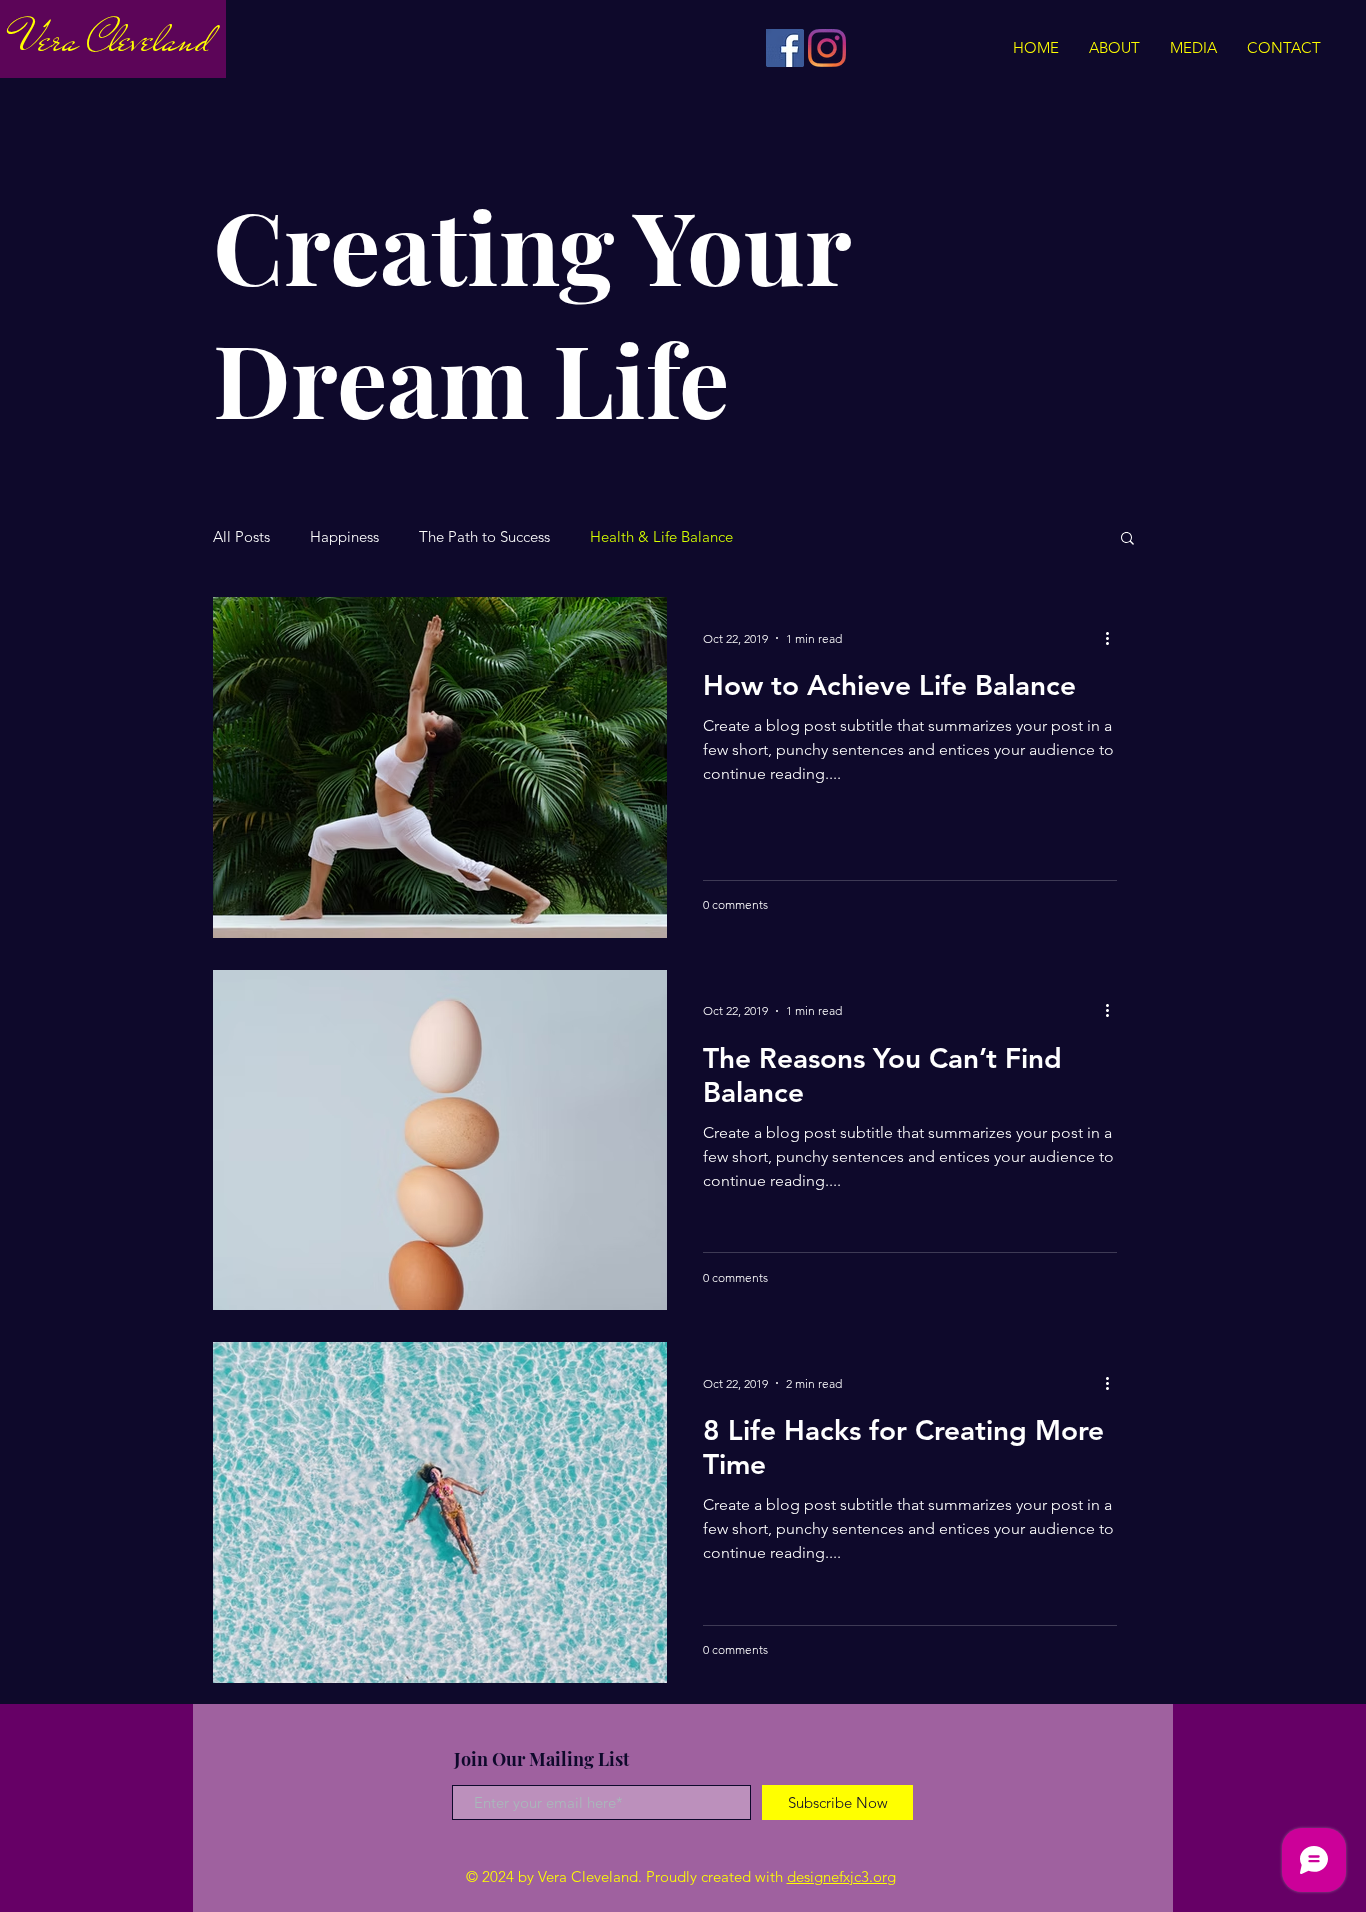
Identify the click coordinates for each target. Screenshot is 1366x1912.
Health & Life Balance (661, 537)
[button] (1127, 539)
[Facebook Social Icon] (785, 48)
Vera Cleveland (113, 39)
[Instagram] (827, 48)
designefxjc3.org (841, 1876)
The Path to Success (484, 537)
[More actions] (1114, 638)
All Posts (241, 537)
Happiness (344, 537)
